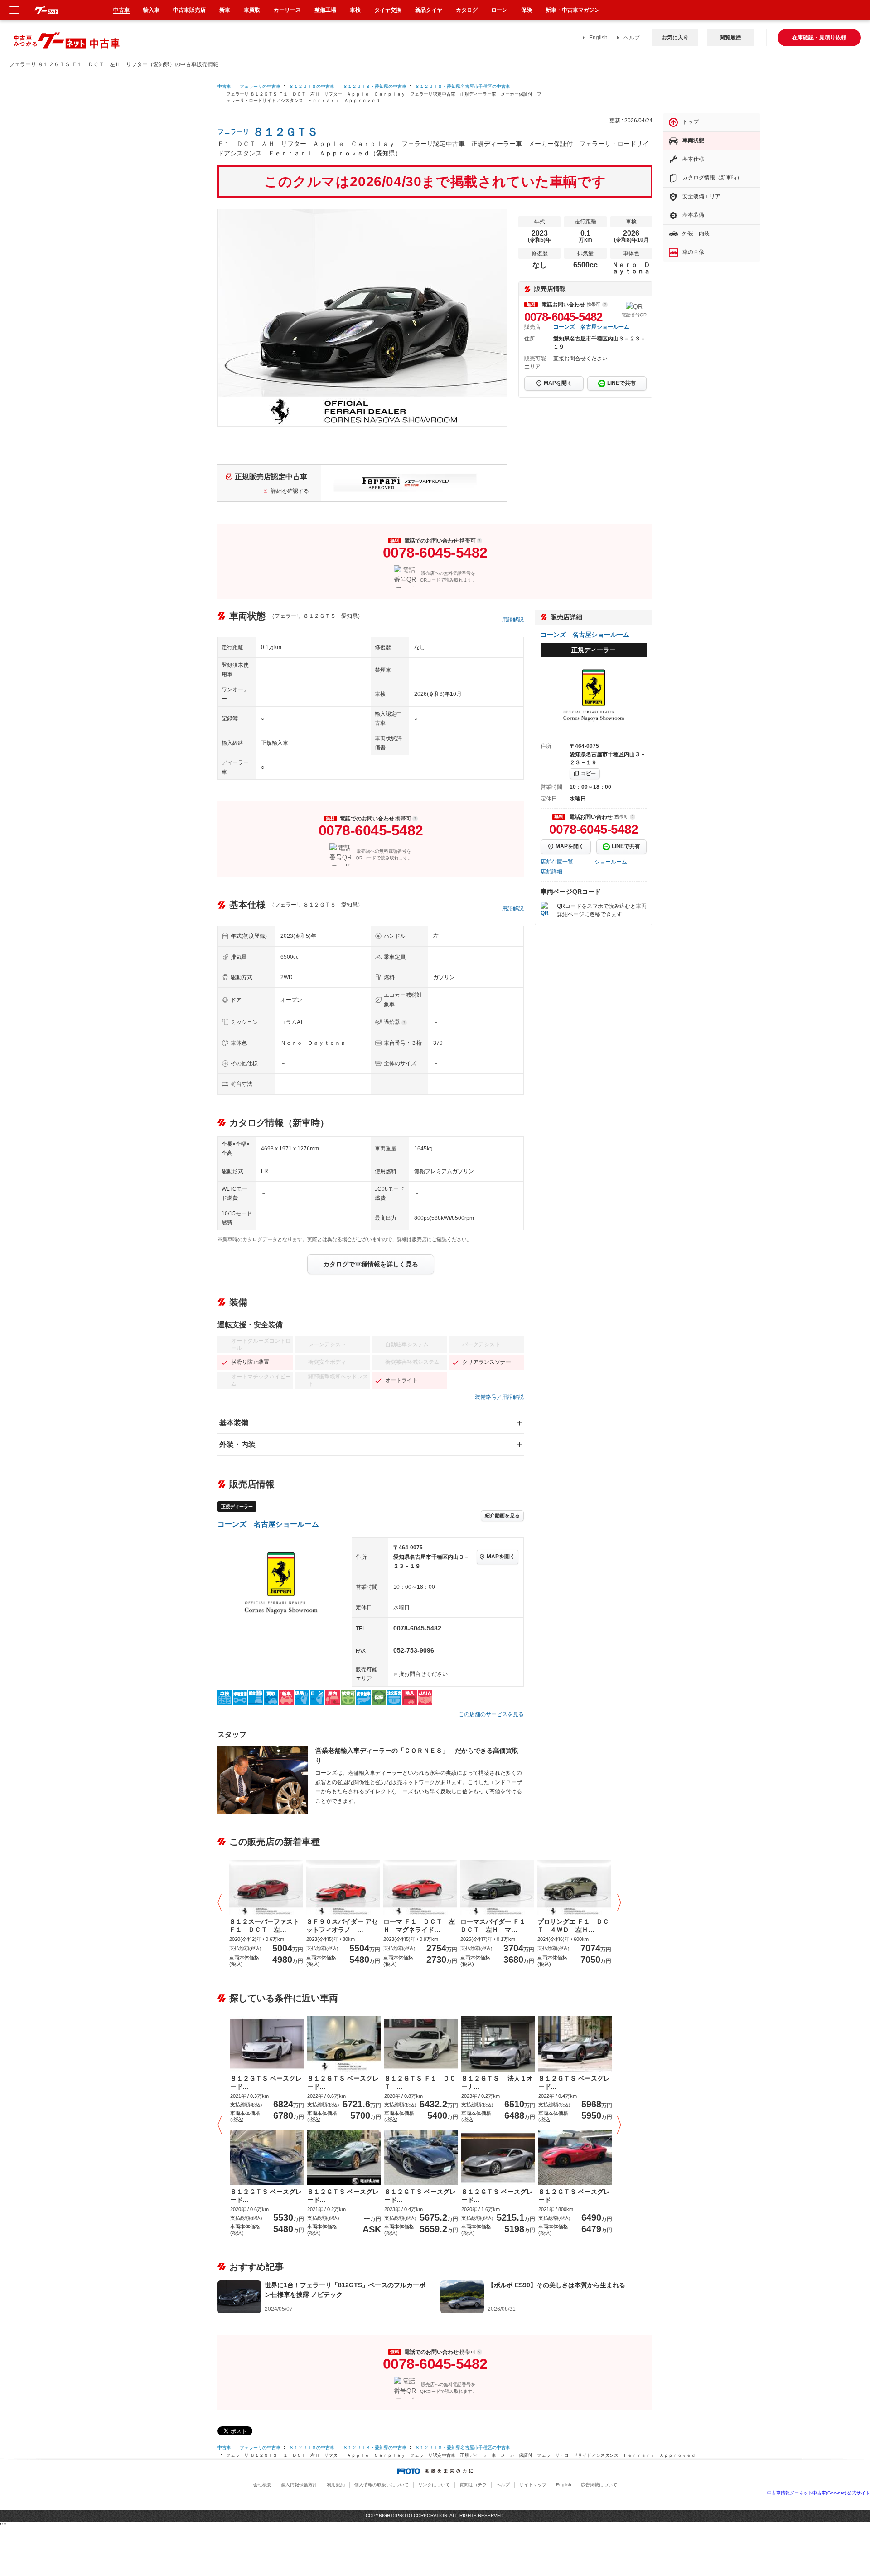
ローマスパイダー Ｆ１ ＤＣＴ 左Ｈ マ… (496, 1926)
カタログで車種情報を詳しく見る (371, 1264)
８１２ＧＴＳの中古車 (312, 86)
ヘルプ (632, 38)
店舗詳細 (551, 872)
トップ (691, 122)
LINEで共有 (621, 383)
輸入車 (151, 10)
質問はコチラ (473, 2485)
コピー (588, 773)
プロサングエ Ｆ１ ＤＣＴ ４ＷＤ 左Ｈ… (573, 1926)
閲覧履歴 (730, 38)
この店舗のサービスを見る (491, 1714)
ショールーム (611, 862)
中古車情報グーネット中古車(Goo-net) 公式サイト (819, 2493)
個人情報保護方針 (299, 2485)
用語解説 (513, 620)
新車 (225, 10)
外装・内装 (237, 1444)
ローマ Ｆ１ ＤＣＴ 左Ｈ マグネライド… (419, 1926)
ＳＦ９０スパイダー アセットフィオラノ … (342, 1926)
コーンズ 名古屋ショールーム (591, 327)
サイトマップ (533, 2485)
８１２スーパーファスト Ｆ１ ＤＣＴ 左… (264, 1926)
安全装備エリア (701, 196)
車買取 (252, 10)
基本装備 (234, 1423)
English (598, 38)
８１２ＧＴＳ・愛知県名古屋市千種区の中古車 (463, 86)
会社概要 (262, 2485)
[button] (222, 1903)
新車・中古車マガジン (573, 10)
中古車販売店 (189, 10)
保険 (527, 10)
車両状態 (693, 141)
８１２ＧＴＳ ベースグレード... (266, 2082)
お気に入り (675, 38)
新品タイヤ (429, 10)
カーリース (287, 10)
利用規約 (336, 2485)
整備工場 (325, 10)
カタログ (467, 10)
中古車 (224, 86)
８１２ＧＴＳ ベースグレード (574, 2196)
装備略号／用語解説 (499, 1397)
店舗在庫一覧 (557, 862)
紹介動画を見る (502, 1515)
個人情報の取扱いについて (382, 2485)
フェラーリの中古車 (260, 86)
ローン (499, 10)
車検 (355, 10)
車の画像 (693, 252)
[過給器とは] (404, 1023)
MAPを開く (558, 383)
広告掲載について (599, 2485)
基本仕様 (693, 159)
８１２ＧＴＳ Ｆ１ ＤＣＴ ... (420, 2082)
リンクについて (434, 2485)
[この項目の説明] (605, 305)
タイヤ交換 (388, 10)
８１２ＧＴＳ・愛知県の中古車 (375, 86)
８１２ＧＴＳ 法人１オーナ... (497, 2082)
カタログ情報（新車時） (712, 178)
